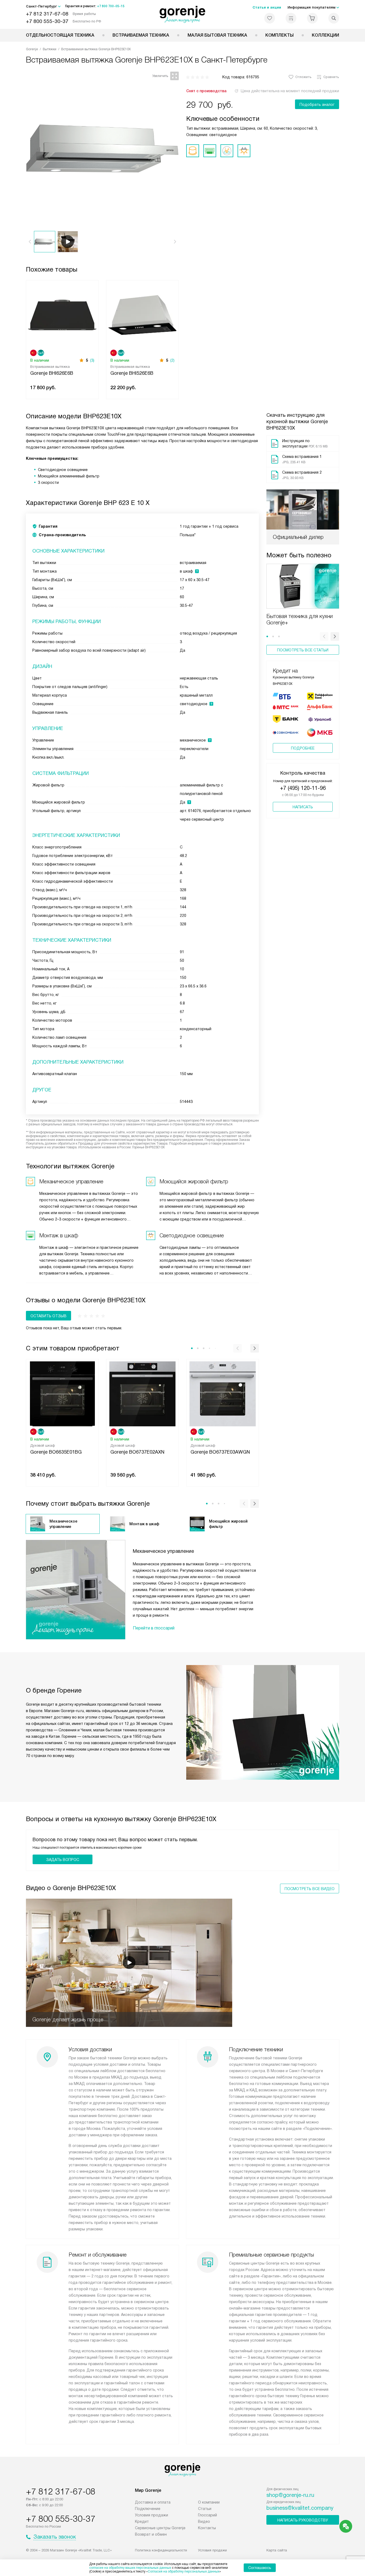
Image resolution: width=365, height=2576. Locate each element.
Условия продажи (152, 2515)
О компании (209, 2502)
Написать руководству (303, 2520)
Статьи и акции (267, 7)
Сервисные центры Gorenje (160, 2528)
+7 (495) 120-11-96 (303, 788)
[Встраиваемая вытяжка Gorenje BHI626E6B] (62, 314)
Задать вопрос (63, 1860)
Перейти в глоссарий (154, 1628)
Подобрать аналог (317, 105)
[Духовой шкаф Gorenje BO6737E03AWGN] (223, 1393)
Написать (303, 807)
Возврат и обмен (151, 2534)
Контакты (207, 2528)
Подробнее (303, 748)
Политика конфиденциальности (161, 2550)
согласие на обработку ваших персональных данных (130, 2568)
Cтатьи (205, 2509)
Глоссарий (207, 2515)
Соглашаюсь (260, 2568)
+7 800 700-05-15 (111, 6)
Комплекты (279, 35)
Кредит (142, 2521)
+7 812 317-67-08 (47, 14)
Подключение (148, 2509)
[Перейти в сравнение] (291, 18)
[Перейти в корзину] (312, 18)
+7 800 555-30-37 (47, 21)
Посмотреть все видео (310, 1889)
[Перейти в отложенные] (270, 18)
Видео (204, 2521)
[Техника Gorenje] (183, 14)
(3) (92, 360)
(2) (172, 360)
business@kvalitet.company (300, 2508)
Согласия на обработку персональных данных (184, 2571)
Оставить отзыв (48, 1316)
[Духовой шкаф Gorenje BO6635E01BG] (62, 1393)
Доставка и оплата (153, 2502)
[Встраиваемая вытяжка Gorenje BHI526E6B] (142, 314)
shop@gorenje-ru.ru (290, 2495)
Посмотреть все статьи (303, 650)
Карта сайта (277, 2550)
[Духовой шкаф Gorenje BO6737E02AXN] (142, 1393)
